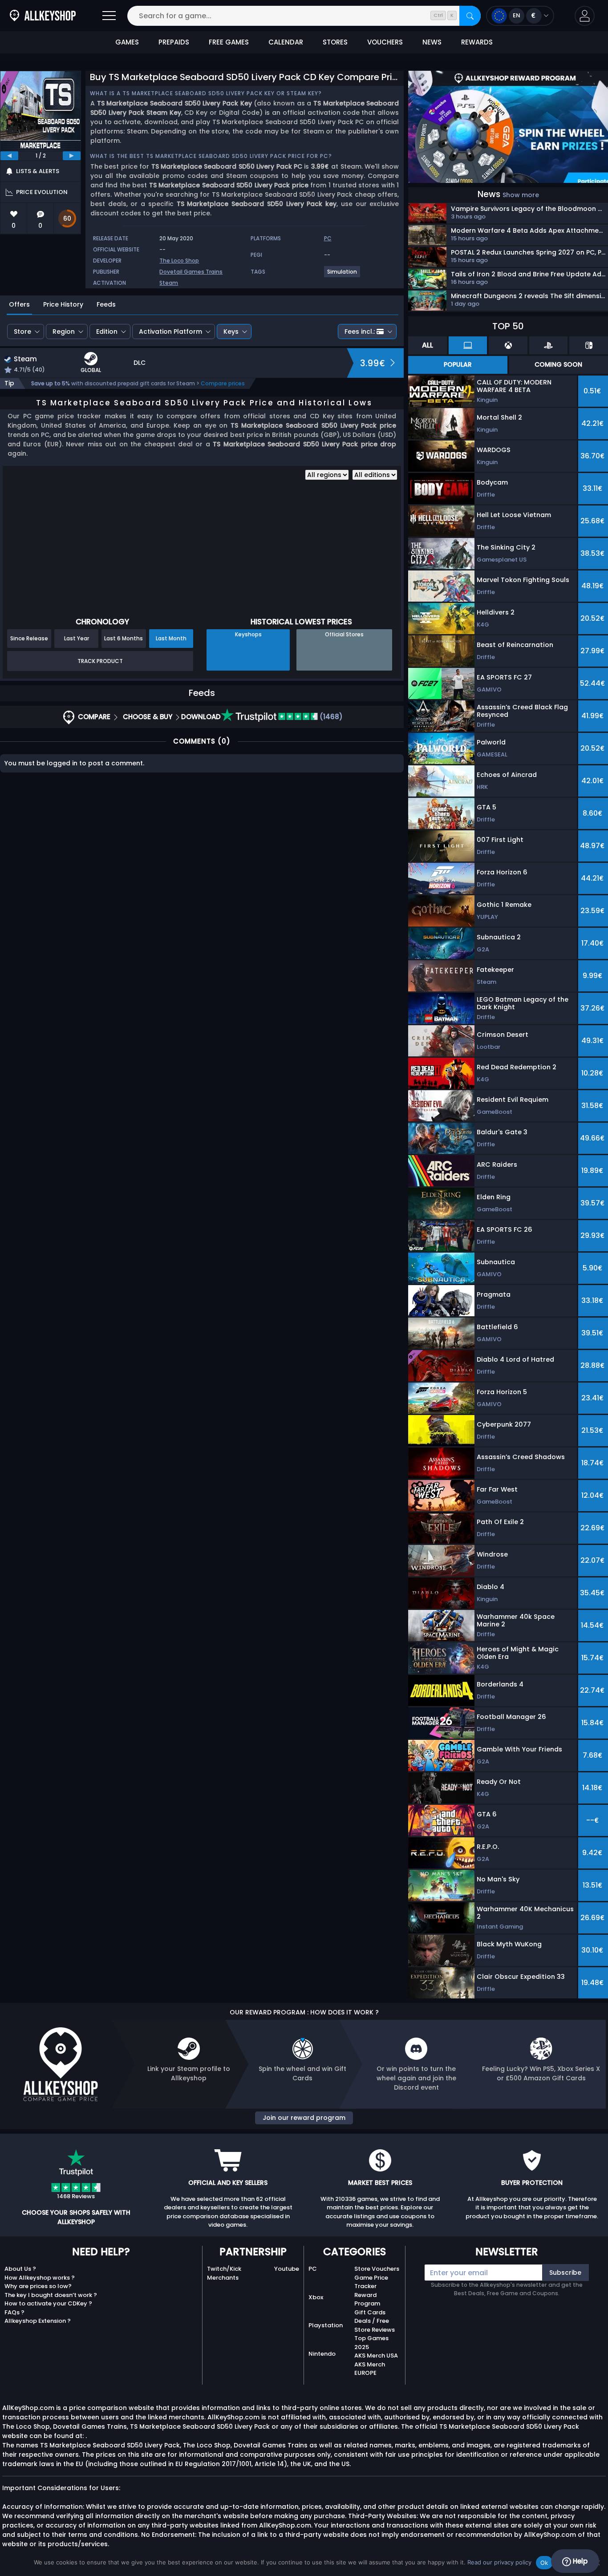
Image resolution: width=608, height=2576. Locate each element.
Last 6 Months (124, 638)
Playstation (326, 2325)
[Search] (470, 16)
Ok (544, 2563)
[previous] (9, 156)
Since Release (29, 638)
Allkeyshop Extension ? (38, 2321)
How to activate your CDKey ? (48, 2303)
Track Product (100, 661)
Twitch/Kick (224, 2269)
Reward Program (367, 2299)
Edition (107, 332)
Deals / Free (372, 2321)
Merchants (223, 2278)
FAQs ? (14, 2312)
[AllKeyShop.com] (43, 16)
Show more (521, 195)
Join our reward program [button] (304, 2118)
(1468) (330, 717)
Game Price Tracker (371, 2282)
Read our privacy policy (499, 2562)
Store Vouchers (377, 2269)
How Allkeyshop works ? (40, 2278)
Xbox (316, 2297)
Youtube (287, 2269)
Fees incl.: (360, 332)
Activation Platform (170, 332)
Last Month (171, 638)
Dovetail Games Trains (191, 272)
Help (579, 2561)
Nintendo (322, 2354)
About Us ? (20, 2269)
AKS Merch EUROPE (370, 2369)
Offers (19, 304)
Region (64, 332)
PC (313, 2269)
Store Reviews (375, 2330)
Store (22, 332)
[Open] (109, 16)
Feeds (106, 304)
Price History (63, 304)
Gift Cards (370, 2312)
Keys (231, 332)
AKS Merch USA (376, 2356)
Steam (169, 283)
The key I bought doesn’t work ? (51, 2295)
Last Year (77, 638)
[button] (585, 16)
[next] (72, 156)
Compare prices (223, 383)
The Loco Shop (179, 261)
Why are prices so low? (38, 2286)
